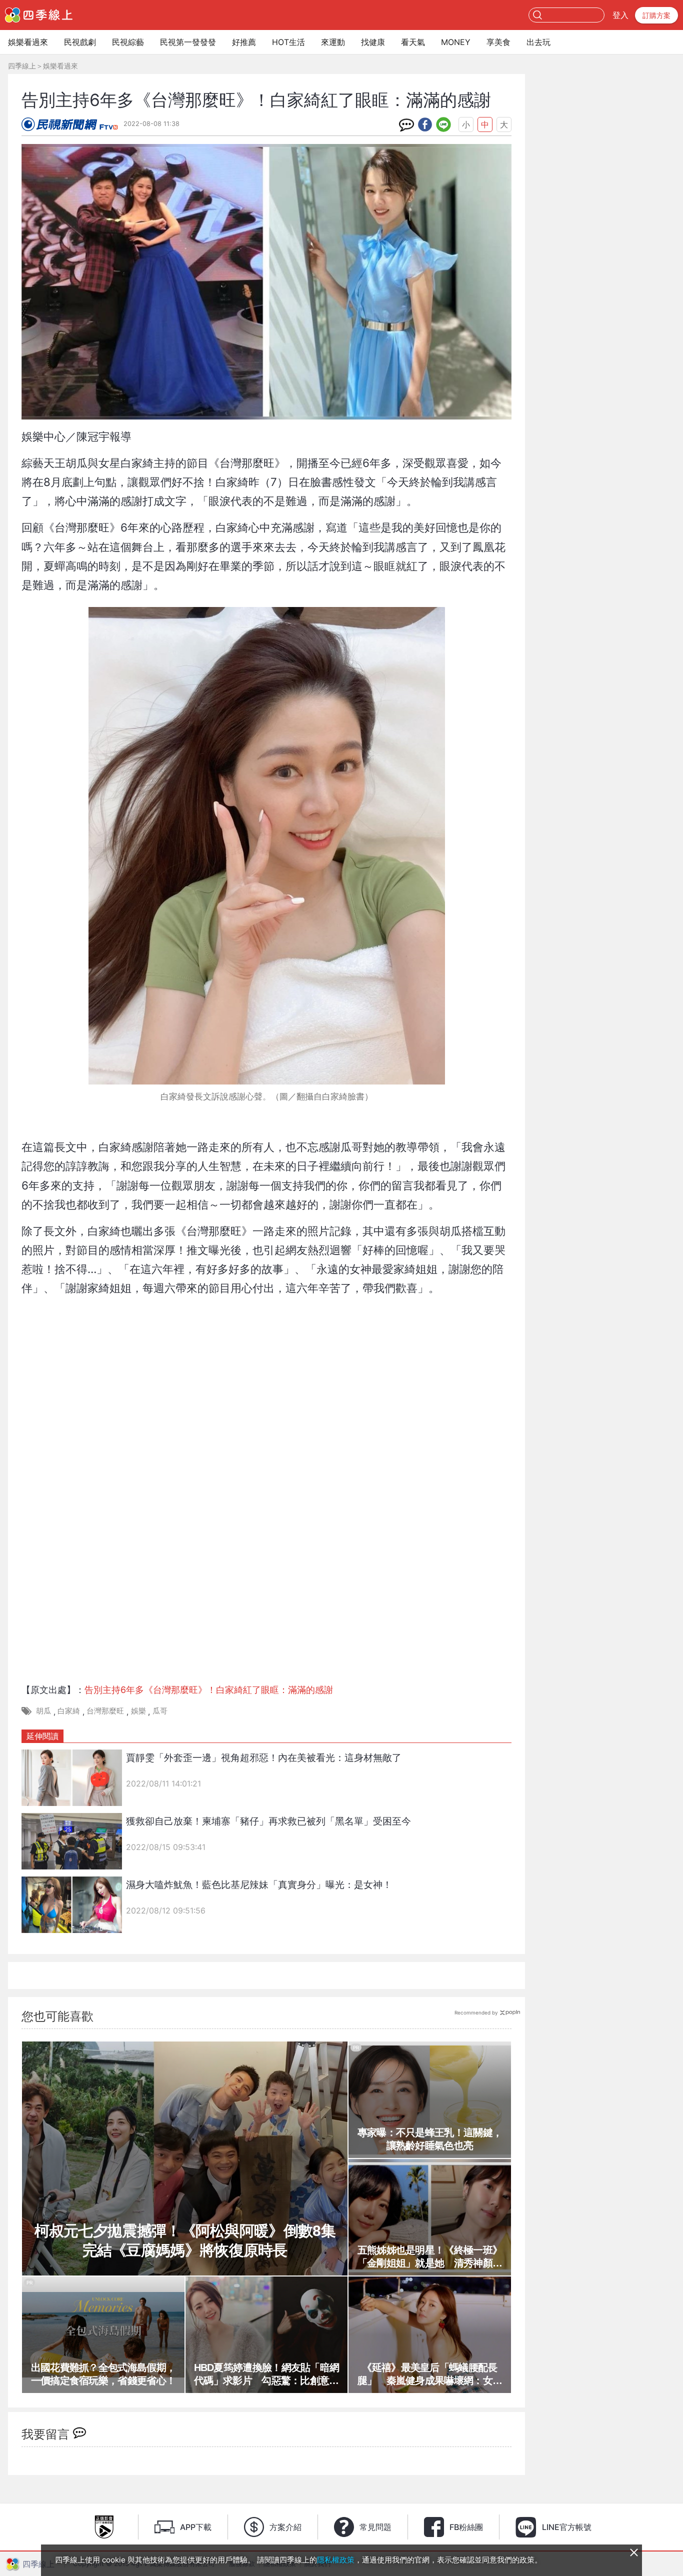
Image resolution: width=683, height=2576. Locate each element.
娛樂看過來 (28, 42)
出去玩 (538, 42)
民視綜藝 (128, 42)
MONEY (456, 42)
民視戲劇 (80, 42)
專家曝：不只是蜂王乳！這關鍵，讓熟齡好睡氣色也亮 (430, 2139)
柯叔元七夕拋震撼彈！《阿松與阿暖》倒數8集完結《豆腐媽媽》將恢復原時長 (185, 2240)
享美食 (498, 42)
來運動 (333, 42)
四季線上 (22, 66)
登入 (620, 15)
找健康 (373, 42)
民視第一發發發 (188, 42)
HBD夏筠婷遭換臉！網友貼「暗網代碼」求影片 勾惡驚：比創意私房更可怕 (267, 2374)
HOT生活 (288, 42)
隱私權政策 (336, 2560)
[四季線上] (39, 15)
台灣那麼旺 (105, 1711)
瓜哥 (160, 1711)
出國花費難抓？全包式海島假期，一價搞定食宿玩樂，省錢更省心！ (103, 2374)
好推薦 (244, 42)
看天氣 (413, 42)
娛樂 (138, 1711)
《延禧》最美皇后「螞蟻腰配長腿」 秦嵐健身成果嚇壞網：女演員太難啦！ (430, 2374)
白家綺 (69, 1711)
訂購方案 (656, 15)
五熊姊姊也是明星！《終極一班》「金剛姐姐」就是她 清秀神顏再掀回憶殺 (430, 2257)
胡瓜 (43, 1711)
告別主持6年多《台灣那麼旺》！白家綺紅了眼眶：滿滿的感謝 (209, 1690)
